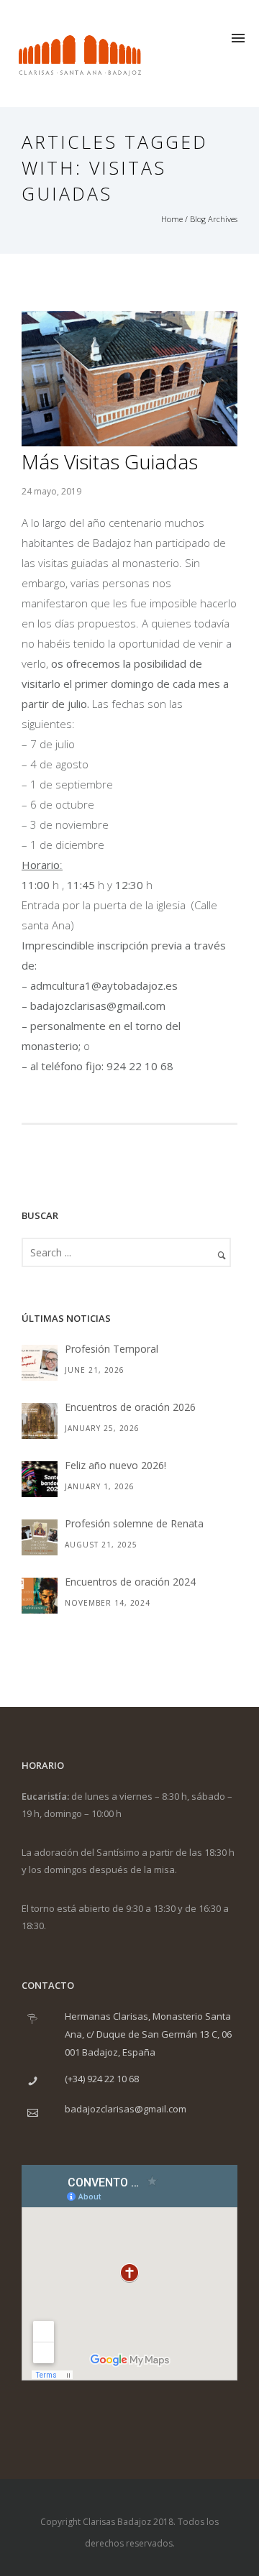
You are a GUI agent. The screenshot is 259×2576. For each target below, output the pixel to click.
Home (172, 219)
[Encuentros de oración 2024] (40, 1596)
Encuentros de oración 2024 (130, 1582)
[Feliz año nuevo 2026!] (40, 1479)
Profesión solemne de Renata (134, 1523)
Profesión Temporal (112, 1349)
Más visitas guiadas (110, 461)
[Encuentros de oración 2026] (40, 1421)
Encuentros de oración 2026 (130, 1407)
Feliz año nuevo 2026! (115, 1465)
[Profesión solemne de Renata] (40, 1537)
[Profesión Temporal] (40, 1363)
